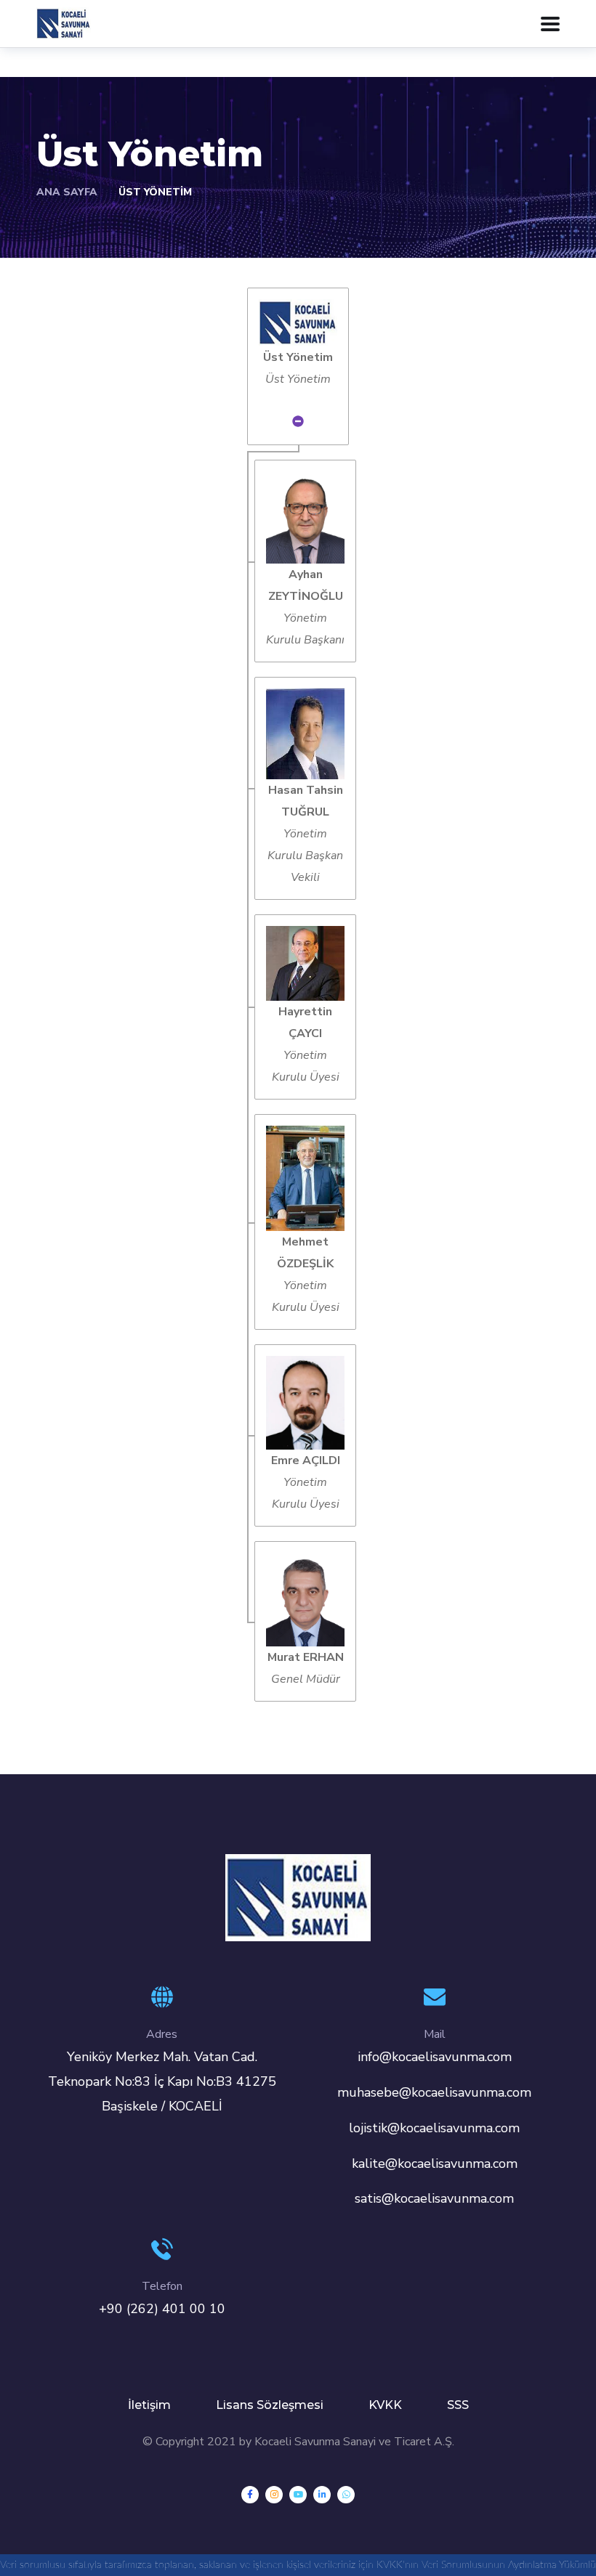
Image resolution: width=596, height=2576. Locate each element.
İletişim (149, 2405)
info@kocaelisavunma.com (435, 2057)
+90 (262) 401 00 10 (162, 2309)
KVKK (385, 2405)
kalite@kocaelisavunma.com (435, 2163)
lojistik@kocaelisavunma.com (434, 2128)
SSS (458, 2405)
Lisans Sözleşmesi (270, 2405)
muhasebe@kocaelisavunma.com (434, 2092)
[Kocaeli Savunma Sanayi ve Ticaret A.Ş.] (64, 23)
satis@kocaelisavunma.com (434, 2198)
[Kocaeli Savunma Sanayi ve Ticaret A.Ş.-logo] (298, 1897)
